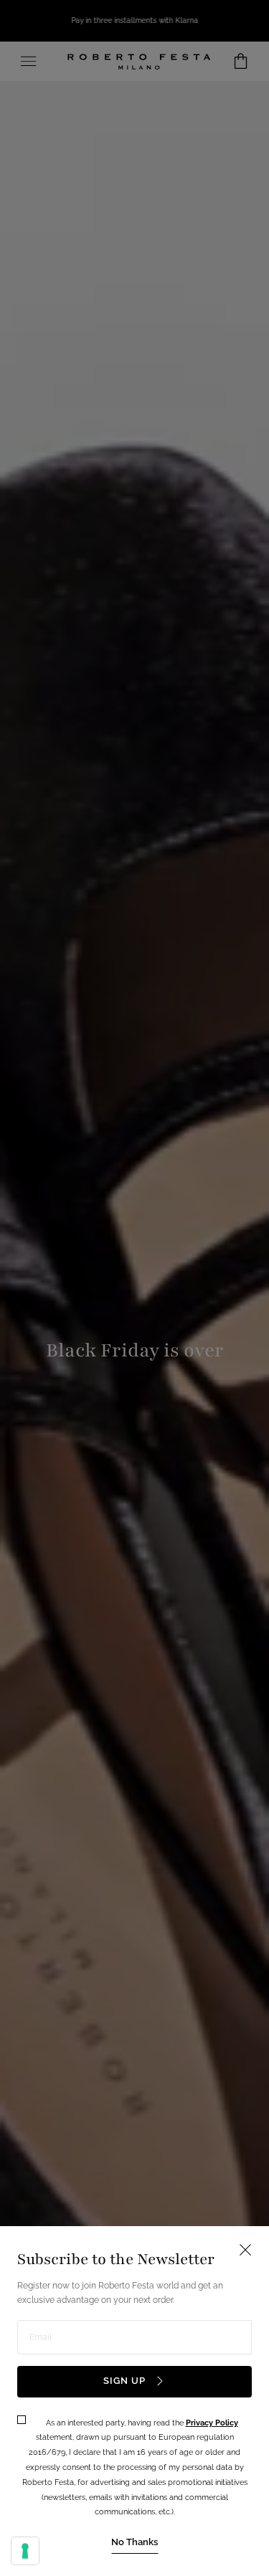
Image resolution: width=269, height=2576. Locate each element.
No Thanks (134, 2542)
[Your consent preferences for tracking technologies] (25, 2551)
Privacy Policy (212, 2423)
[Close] (134, 1288)
